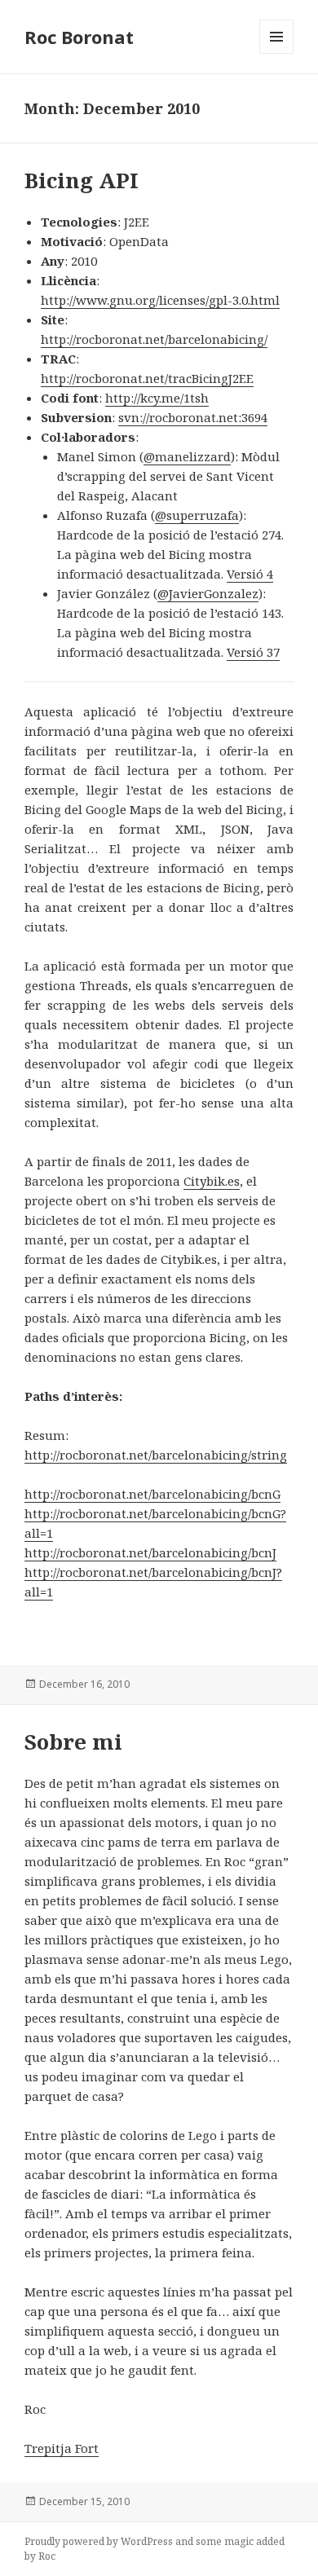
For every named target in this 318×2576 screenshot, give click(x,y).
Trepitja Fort (62, 2448)
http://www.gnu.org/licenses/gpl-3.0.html (160, 300)
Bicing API (82, 180)
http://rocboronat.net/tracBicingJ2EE (147, 378)
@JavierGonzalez (208, 593)
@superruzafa (197, 515)
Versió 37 (253, 652)
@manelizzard (187, 456)
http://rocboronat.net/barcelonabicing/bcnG (152, 1494)
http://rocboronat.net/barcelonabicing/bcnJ (150, 1552)
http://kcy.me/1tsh (157, 398)
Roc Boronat (79, 37)
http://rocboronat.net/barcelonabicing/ (154, 339)
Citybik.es (212, 1181)
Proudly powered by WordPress (99, 2541)
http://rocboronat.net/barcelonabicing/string (156, 1455)
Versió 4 (250, 574)
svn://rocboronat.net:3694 (193, 417)
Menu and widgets (277, 53)
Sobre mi (73, 1742)
